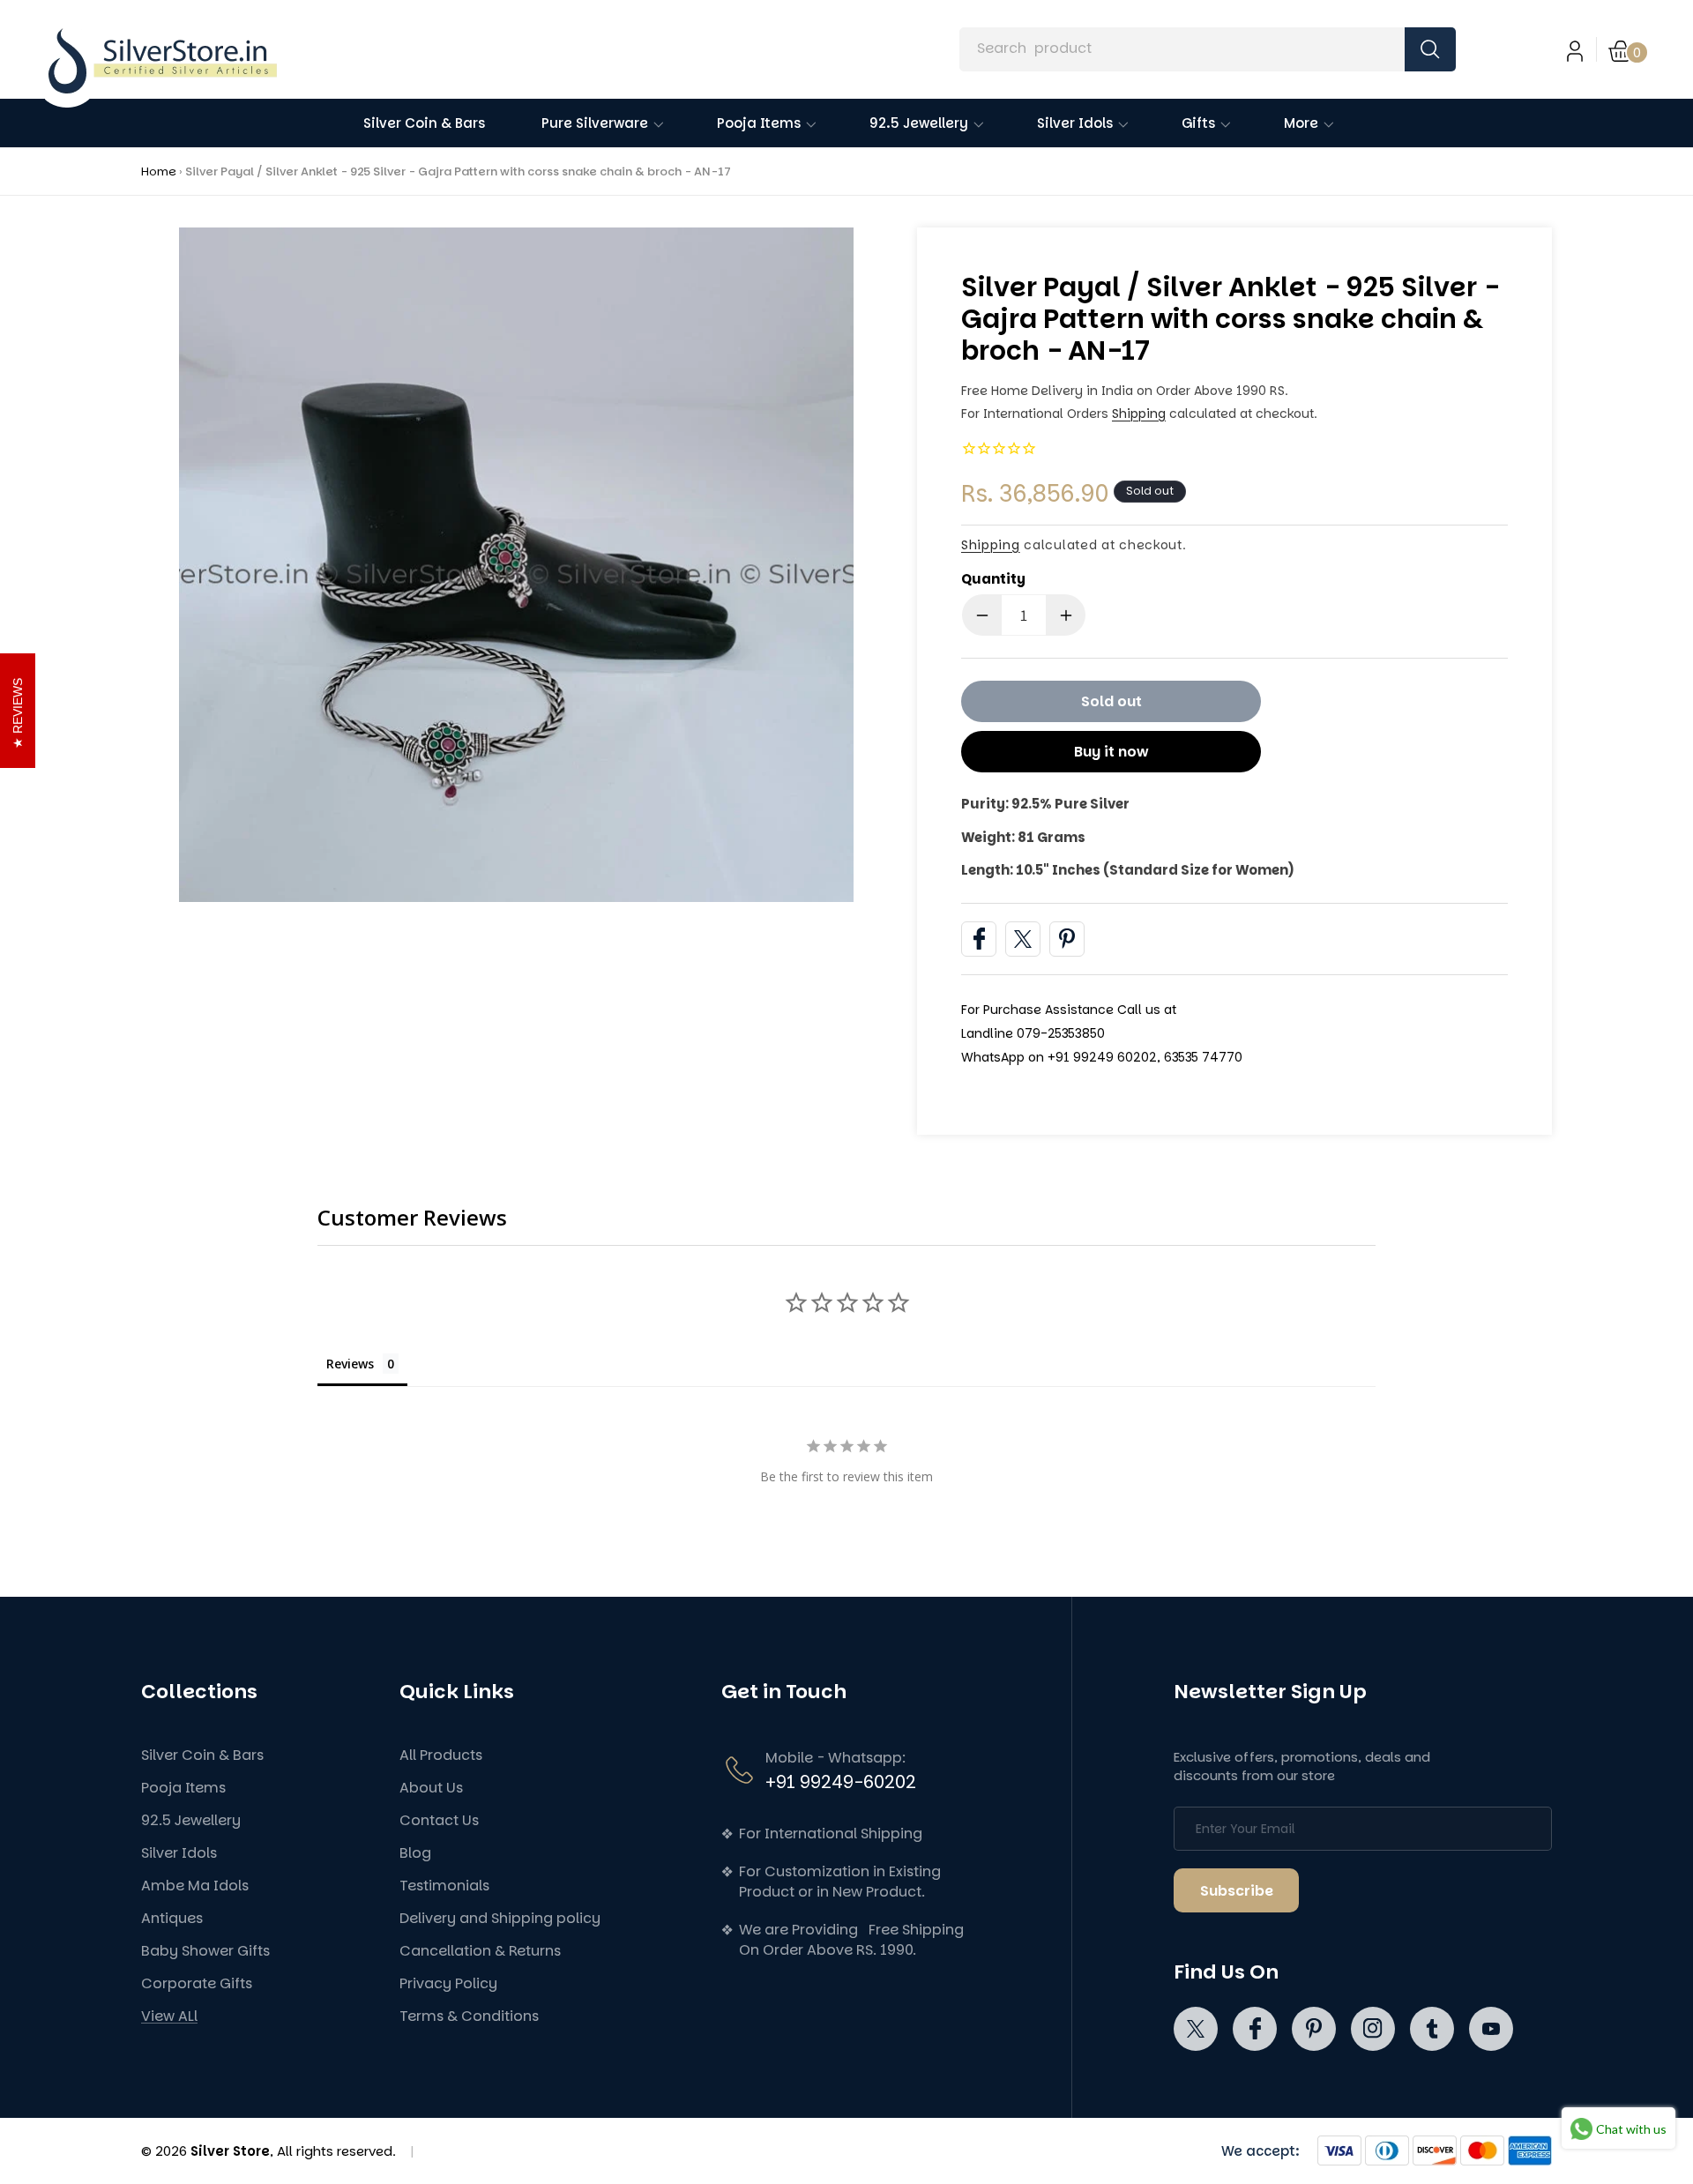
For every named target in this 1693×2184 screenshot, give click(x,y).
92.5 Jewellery (191, 1820)
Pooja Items (183, 1788)
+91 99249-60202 (841, 1782)
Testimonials (444, 1886)
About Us (431, 1788)
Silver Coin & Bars (202, 1755)
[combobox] (1207, 49)
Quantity (993, 579)
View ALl (169, 2016)
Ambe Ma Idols (195, 1886)
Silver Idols (179, 1853)
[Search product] (1430, 49)
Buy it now (1111, 752)
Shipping (1139, 414)
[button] (1629, 49)
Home (159, 171)
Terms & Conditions (469, 2016)
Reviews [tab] (350, 1364)
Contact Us (439, 1820)
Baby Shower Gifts (205, 1951)
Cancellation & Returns (480, 1951)
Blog (415, 1853)
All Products (441, 1755)
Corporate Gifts (197, 1983)
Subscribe (1237, 1891)
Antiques (172, 1918)
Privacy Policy (448, 1983)
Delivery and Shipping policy (500, 1918)
